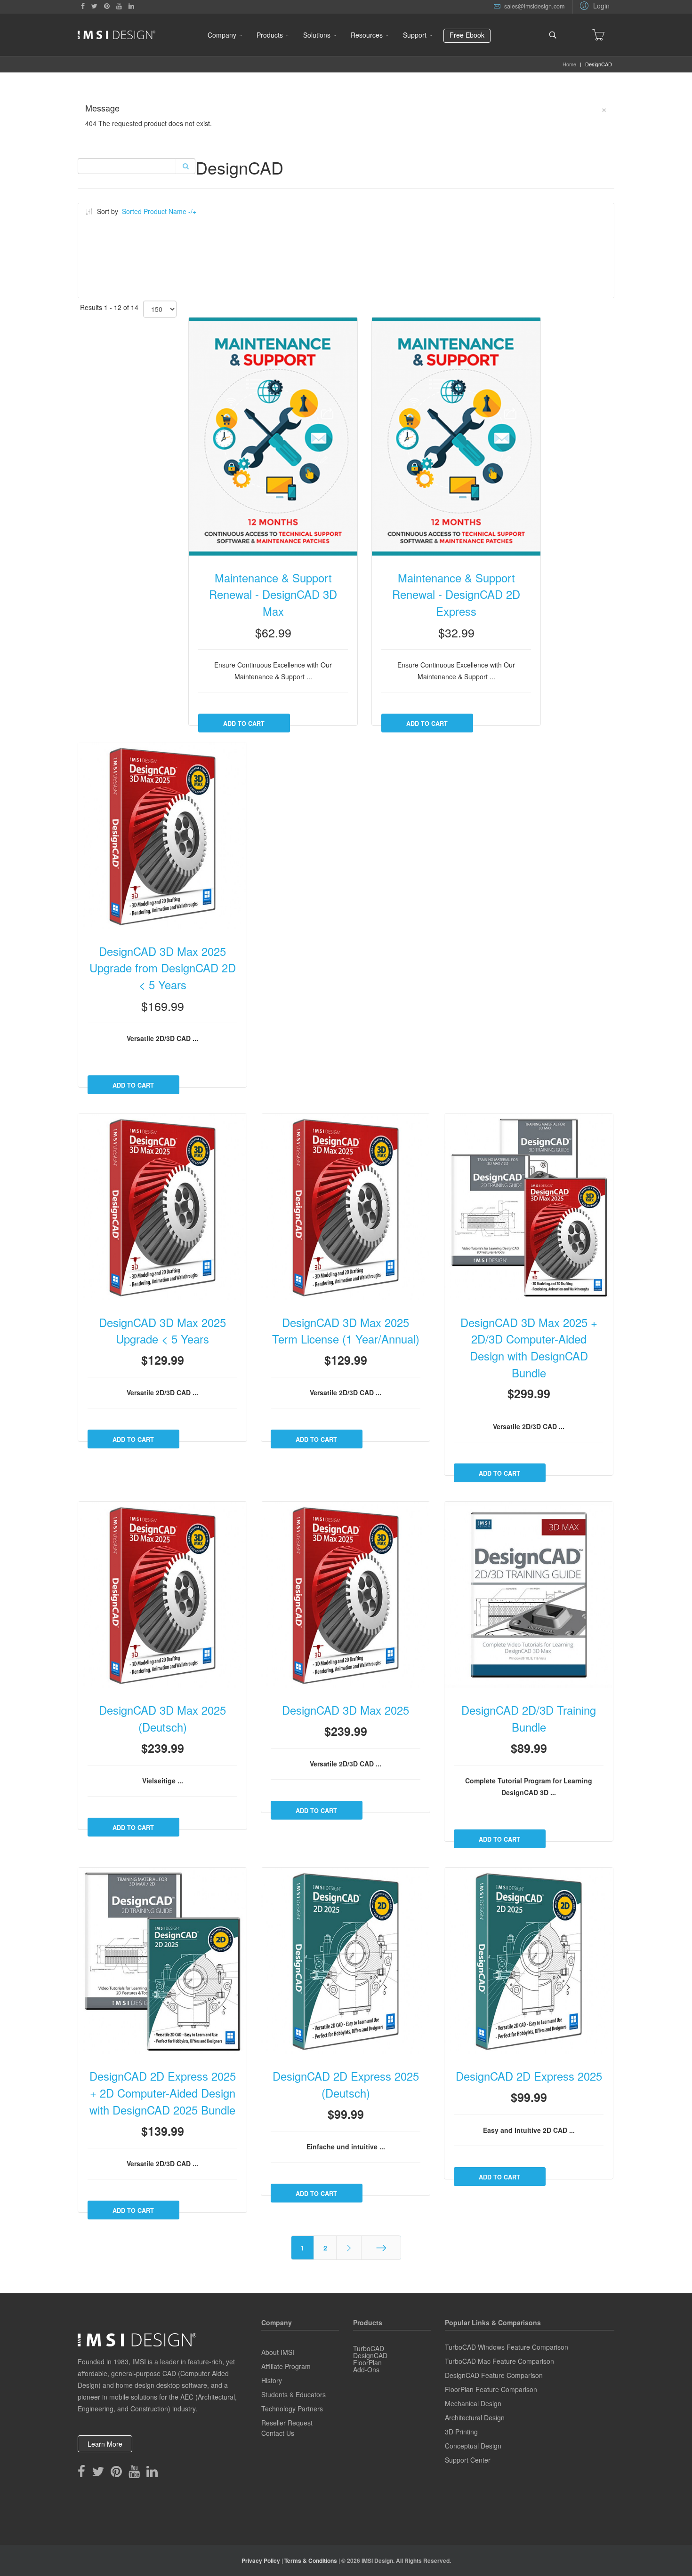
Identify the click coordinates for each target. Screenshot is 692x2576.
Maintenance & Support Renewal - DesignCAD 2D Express (456, 594)
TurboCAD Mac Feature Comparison (499, 2361)
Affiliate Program (286, 2366)
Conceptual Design (473, 2446)
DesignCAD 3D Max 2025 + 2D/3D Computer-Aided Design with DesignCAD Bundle (529, 1348)
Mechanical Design (473, 2403)
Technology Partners (292, 2409)
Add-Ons (366, 2369)
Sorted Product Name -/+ (159, 211)
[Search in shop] (185, 166)
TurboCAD (369, 2348)
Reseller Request (287, 2423)
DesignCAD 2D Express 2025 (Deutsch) (346, 2084)
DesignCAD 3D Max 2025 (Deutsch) (162, 1718)
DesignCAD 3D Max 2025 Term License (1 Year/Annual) (346, 1331)
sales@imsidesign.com (534, 6)
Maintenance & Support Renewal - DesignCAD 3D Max (273, 594)
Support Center (468, 2460)
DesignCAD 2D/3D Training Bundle (529, 1718)
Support (415, 35)
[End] (381, 2248)
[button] (593, 5)
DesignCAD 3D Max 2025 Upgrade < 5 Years (162, 1331)
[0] (598, 35)
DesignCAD (370, 2355)
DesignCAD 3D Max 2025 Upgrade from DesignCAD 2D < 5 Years (163, 968)
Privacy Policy (261, 2560)
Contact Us (278, 2433)
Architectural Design (475, 2417)
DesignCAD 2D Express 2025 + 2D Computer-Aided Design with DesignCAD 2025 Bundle (163, 2093)
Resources (367, 35)
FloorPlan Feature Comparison (491, 2389)
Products (270, 35)
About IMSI (278, 2352)
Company (222, 35)
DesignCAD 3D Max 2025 (346, 1710)
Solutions (317, 35)
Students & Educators (294, 2394)
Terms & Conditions (311, 2560)
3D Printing (461, 2432)
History (272, 2380)
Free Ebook (467, 35)
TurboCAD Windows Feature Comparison (507, 2347)
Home (569, 64)
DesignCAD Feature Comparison (494, 2375)
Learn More (105, 2444)
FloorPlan (367, 2362)
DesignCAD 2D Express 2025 (529, 2076)
